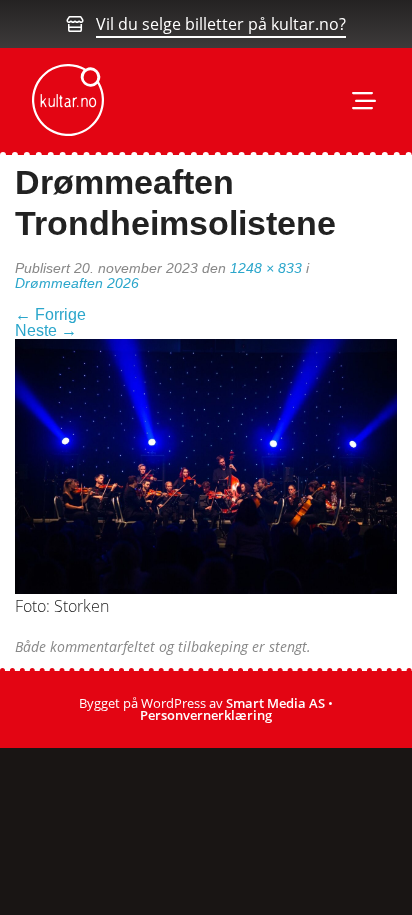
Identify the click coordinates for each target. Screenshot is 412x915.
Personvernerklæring (206, 715)
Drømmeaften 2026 (77, 283)
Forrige (50, 314)
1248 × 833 (266, 268)
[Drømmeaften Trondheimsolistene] (206, 465)
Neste (46, 330)
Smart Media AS (275, 703)
